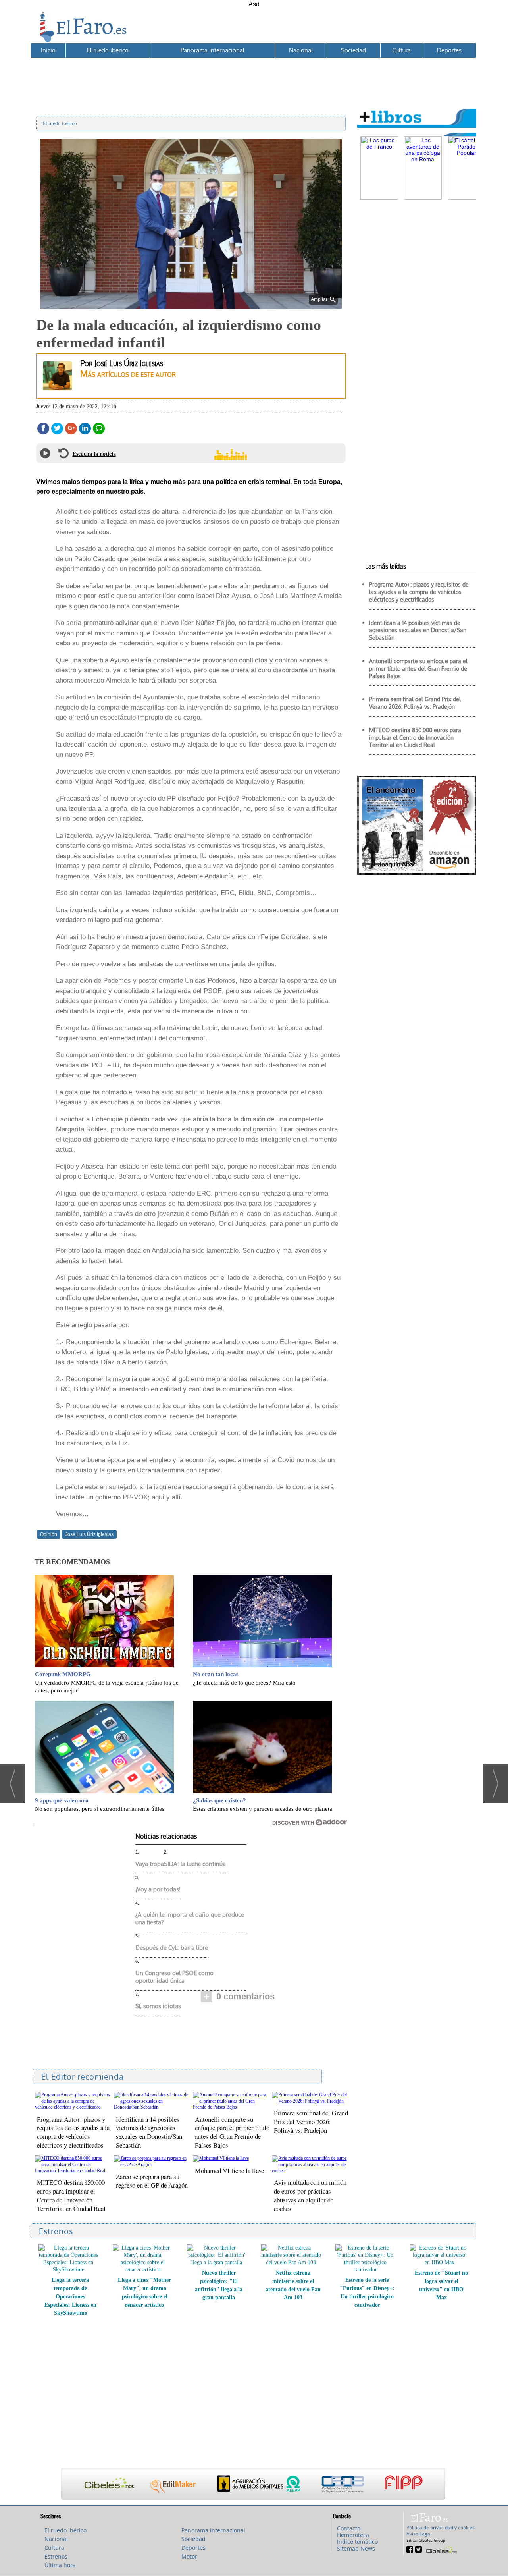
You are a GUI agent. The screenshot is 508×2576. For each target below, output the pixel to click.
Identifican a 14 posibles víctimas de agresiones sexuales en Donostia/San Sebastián (149, 2132)
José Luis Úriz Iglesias (89, 1534)
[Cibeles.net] (253, 2485)
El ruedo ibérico (108, 50)
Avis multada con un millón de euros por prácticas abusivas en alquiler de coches (310, 2195)
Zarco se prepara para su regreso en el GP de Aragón (152, 2181)
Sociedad (353, 50)
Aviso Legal (419, 2534)
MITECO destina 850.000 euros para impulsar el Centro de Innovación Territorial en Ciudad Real (71, 2195)
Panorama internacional (213, 50)
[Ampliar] (191, 306)
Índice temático (357, 2542)
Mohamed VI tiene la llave (229, 2170)
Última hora (60, 2565)
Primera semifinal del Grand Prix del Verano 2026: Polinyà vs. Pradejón (311, 2122)
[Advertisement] (253, 76)
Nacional (301, 50)
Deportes (449, 50)
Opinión (49, 1534)
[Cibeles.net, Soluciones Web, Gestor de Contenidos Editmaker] (441, 2549)
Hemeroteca (353, 2535)
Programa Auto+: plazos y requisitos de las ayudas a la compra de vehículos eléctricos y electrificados (73, 2132)
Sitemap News (356, 2548)
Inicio (48, 50)
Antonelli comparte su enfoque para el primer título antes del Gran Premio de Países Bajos (232, 2132)
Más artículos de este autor (128, 373)
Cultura (401, 50)
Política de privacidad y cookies (441, 2527)
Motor (189, 2556)
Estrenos (56, 2556)
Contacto (349, 2528)
